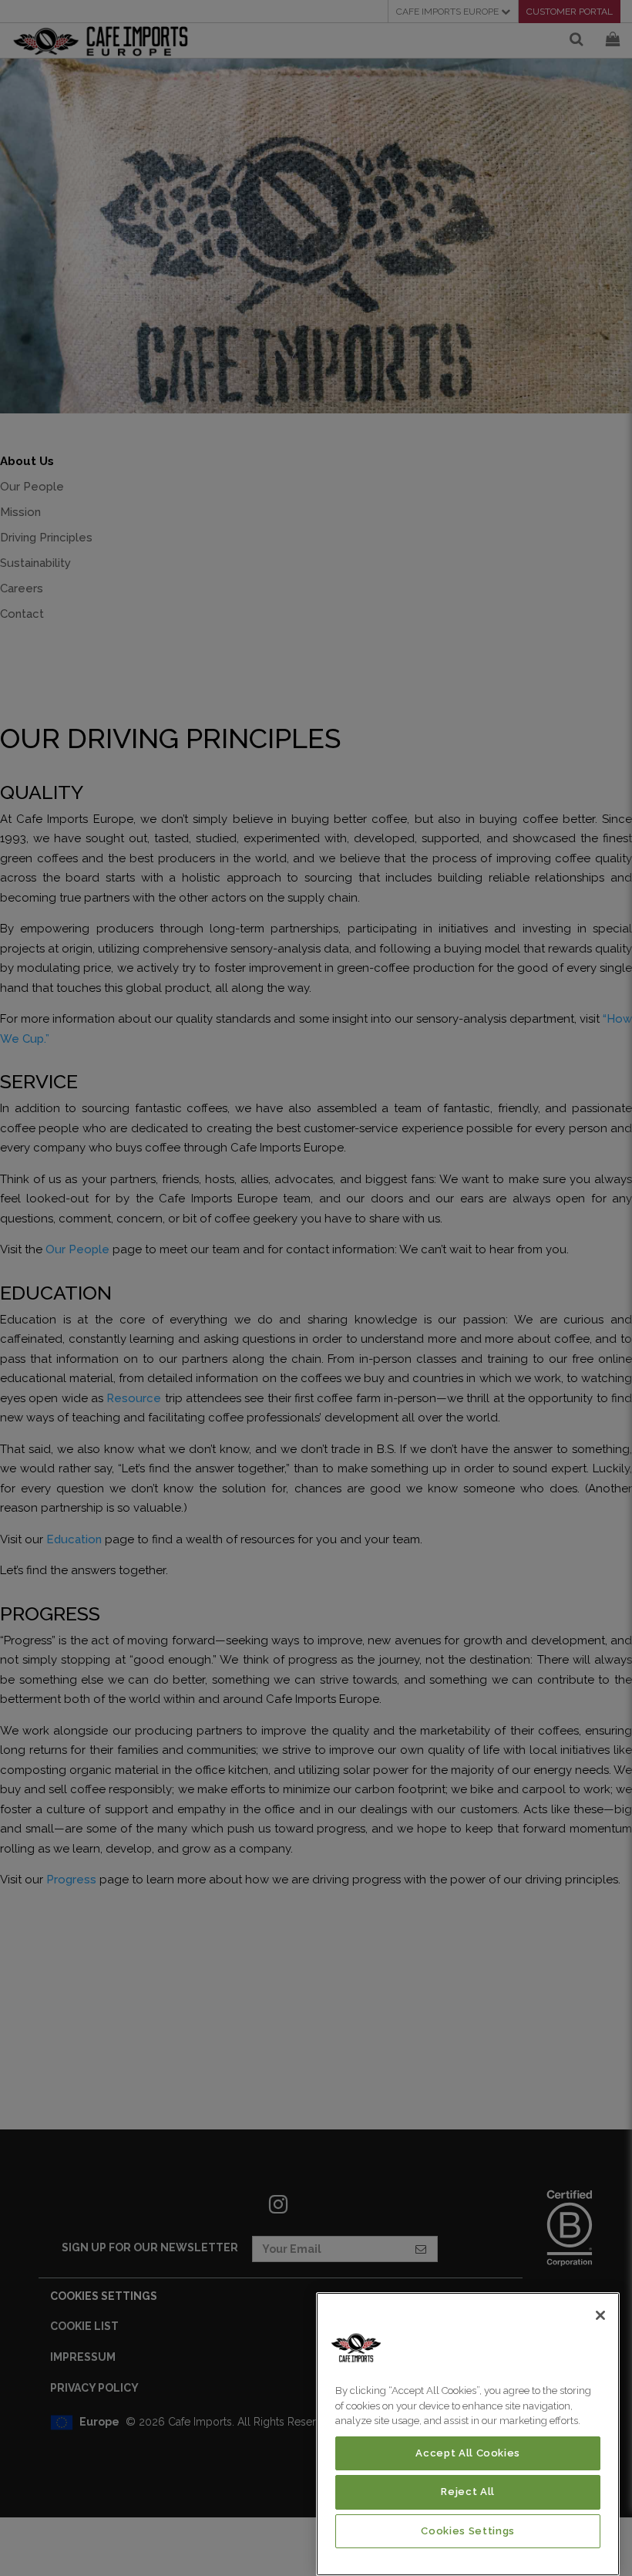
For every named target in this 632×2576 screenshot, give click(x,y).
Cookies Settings (468, 2531)
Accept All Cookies (468, 2453)
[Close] (600, 2315)
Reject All (468, 2492)
